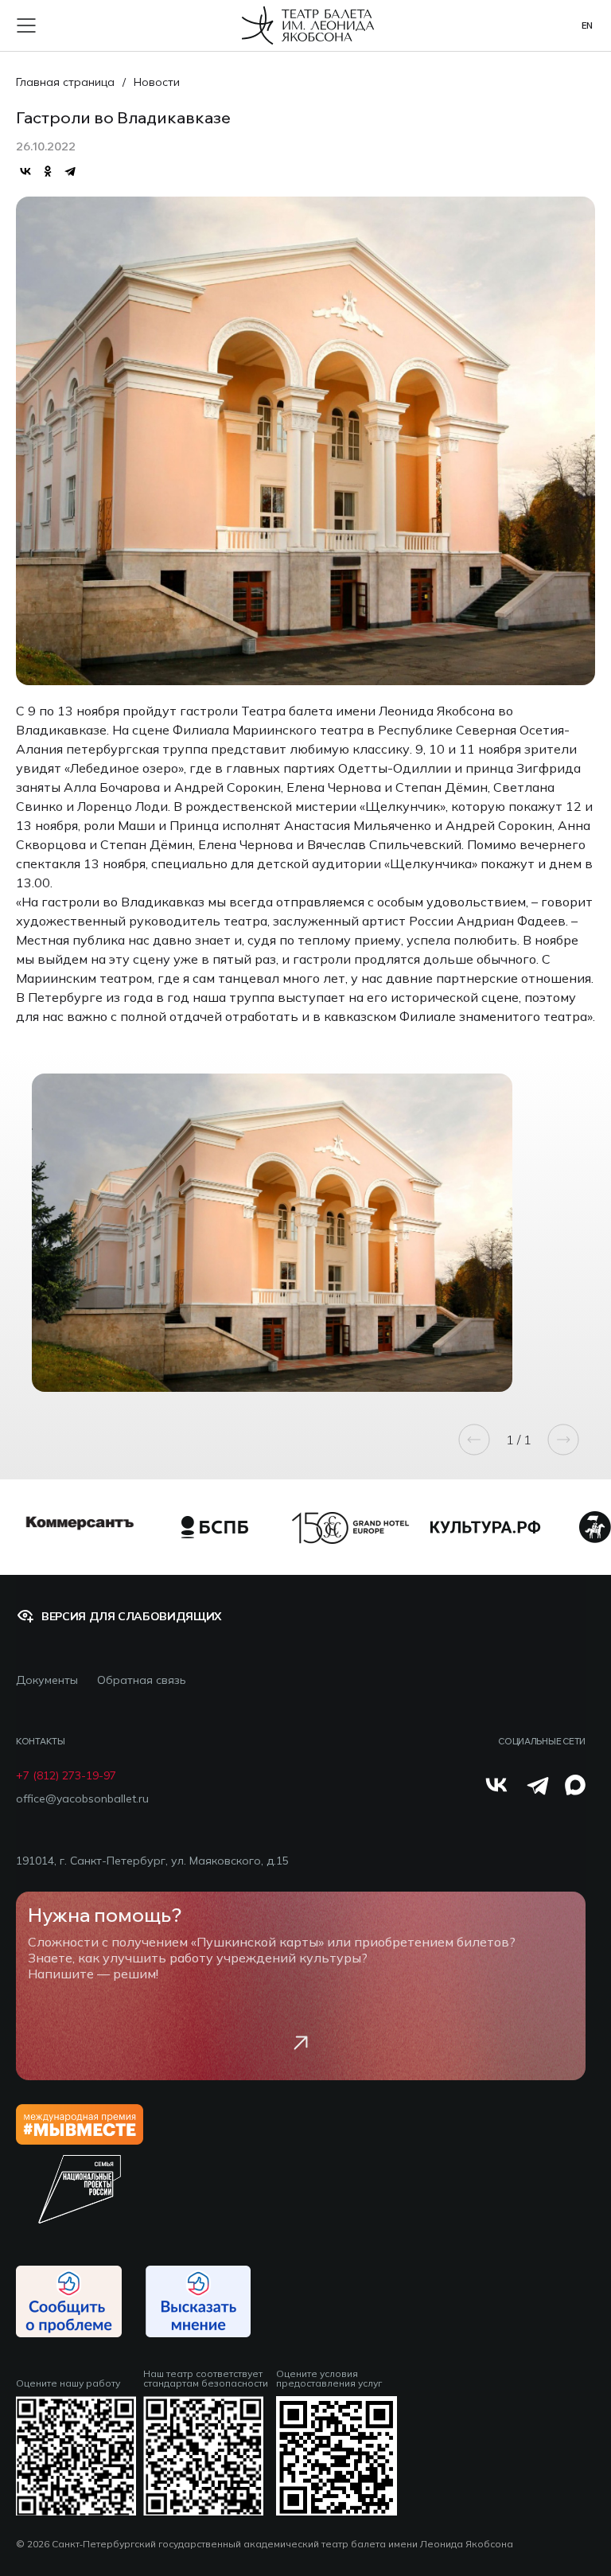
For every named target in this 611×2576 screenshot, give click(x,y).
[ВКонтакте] (25, 171)
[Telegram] (70, 171)
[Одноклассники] (48, 171)
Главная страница (65, 82)
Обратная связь (142, 1680)
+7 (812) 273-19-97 (66, 1776)
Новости (157, 82)
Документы (47, 1680)
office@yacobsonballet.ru (82, 1799)
